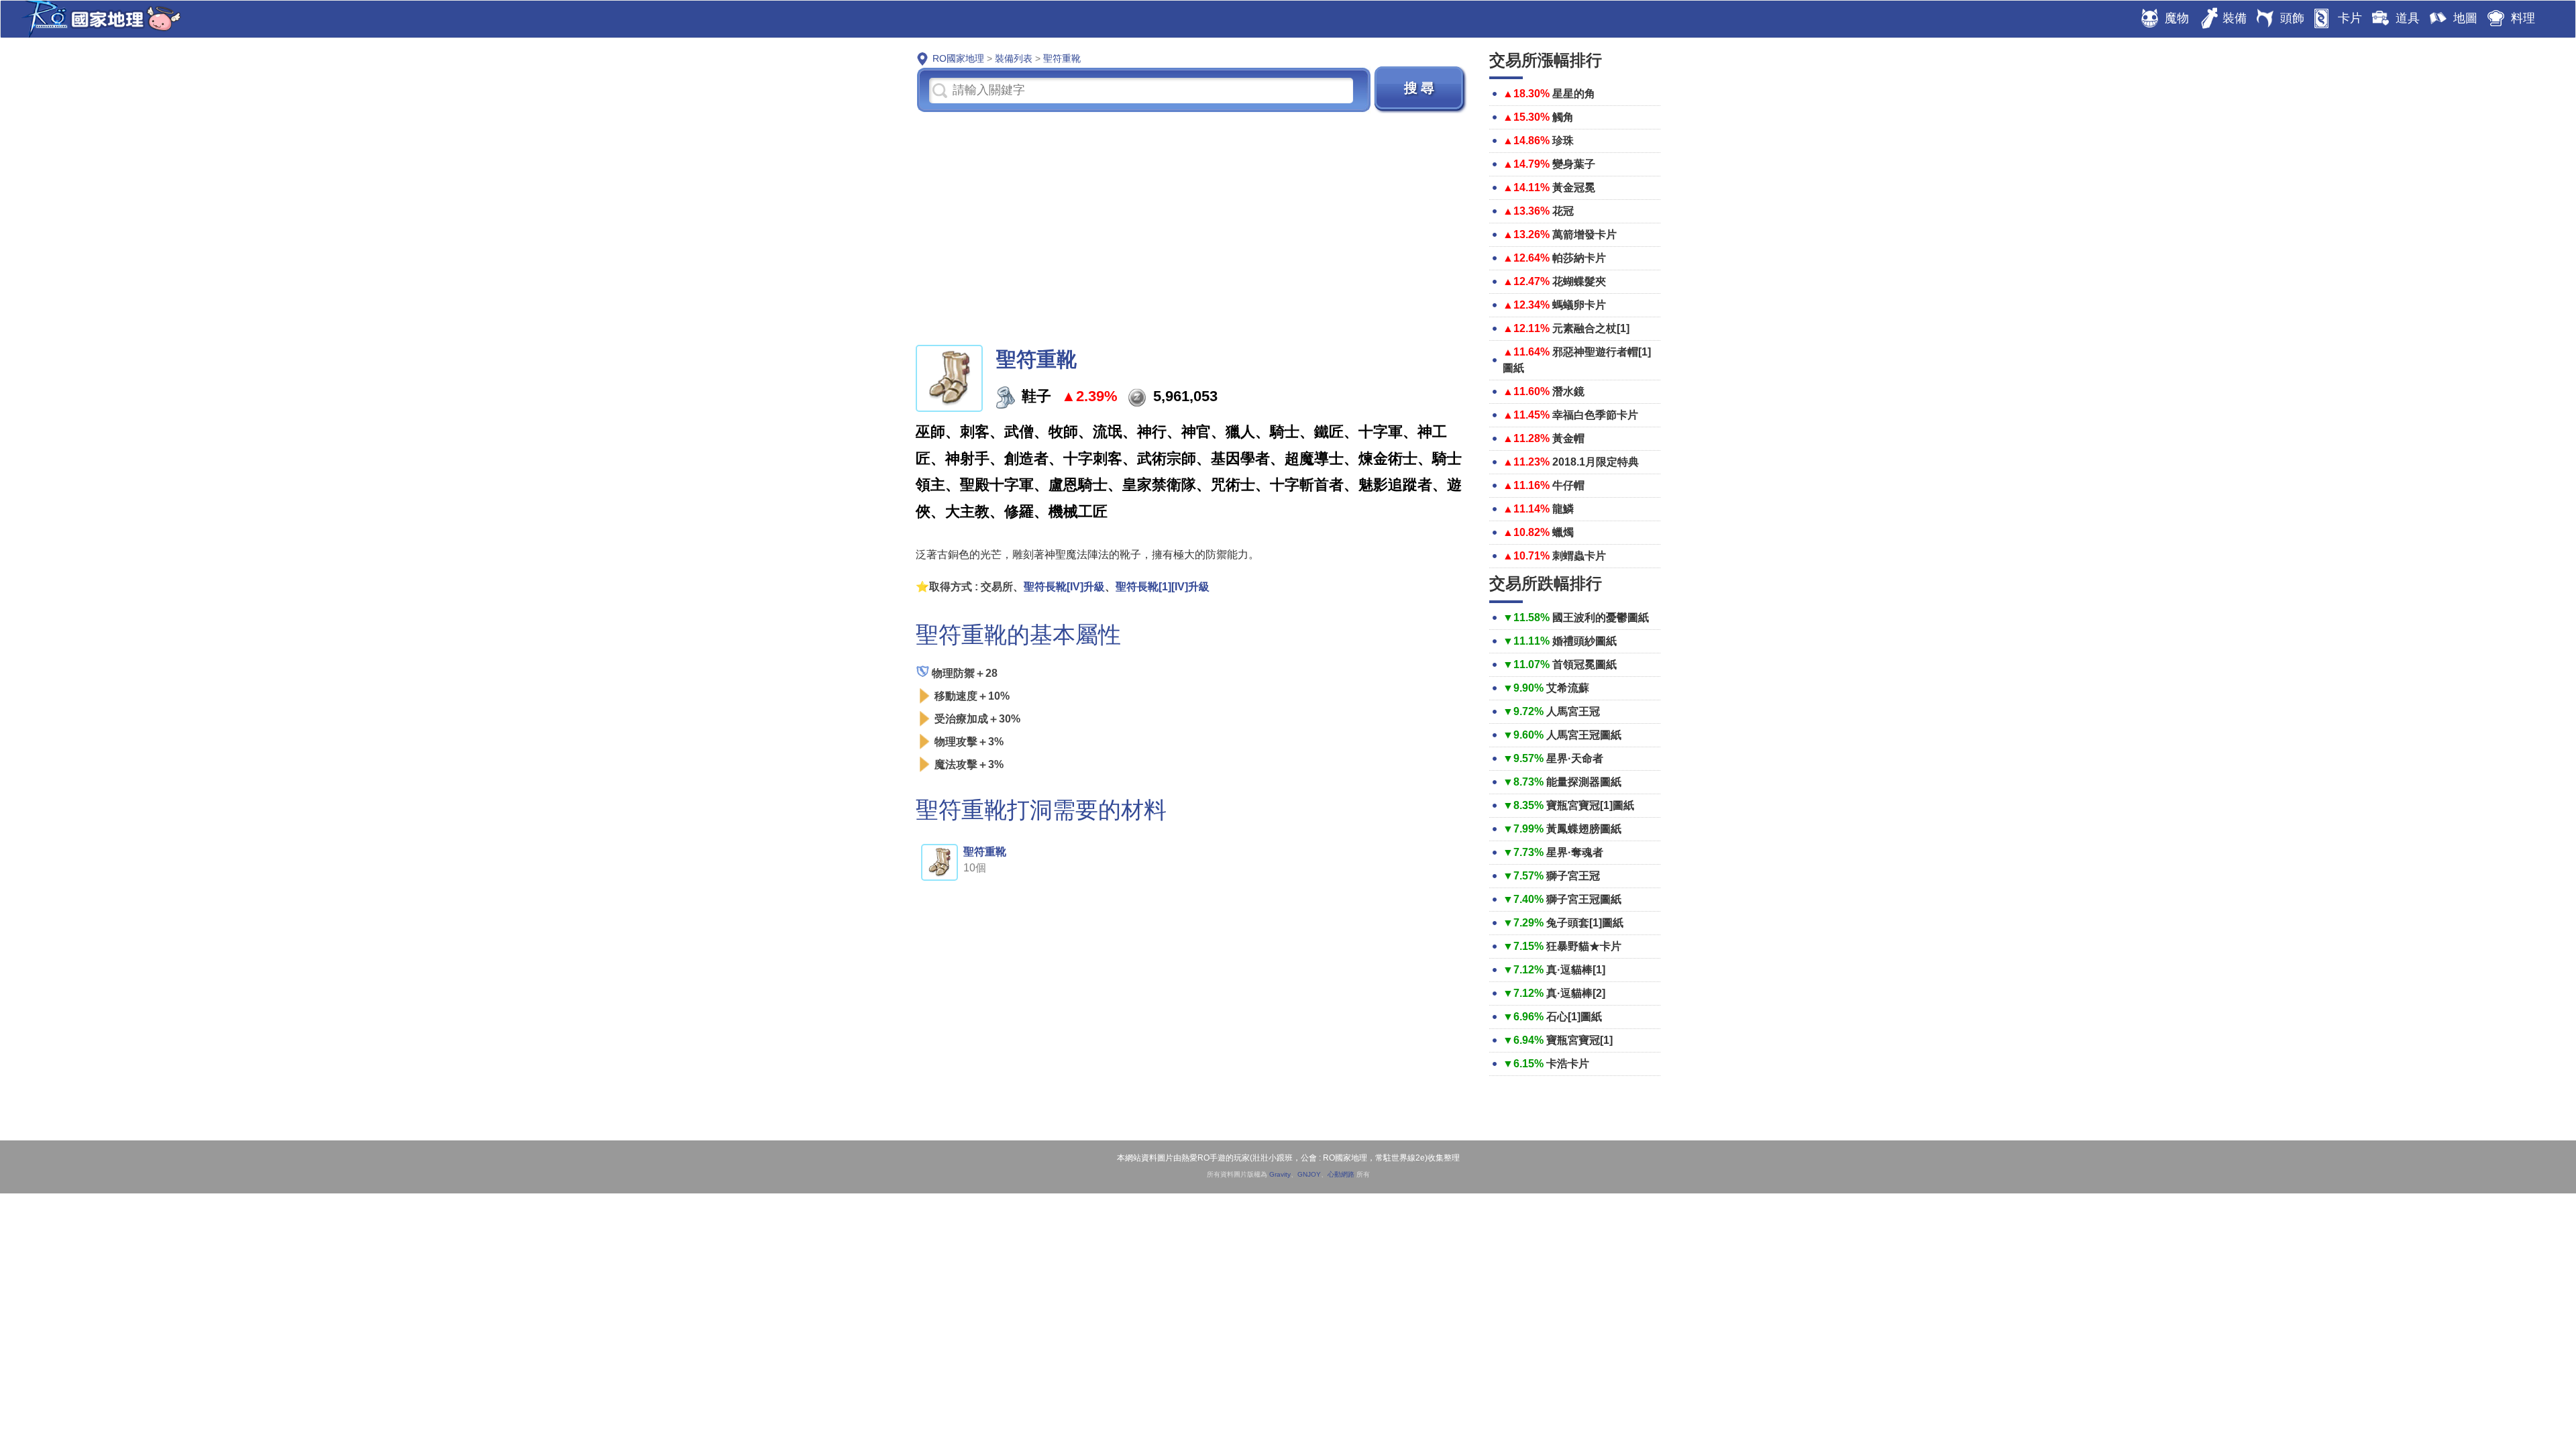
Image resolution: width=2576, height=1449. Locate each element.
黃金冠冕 (1574, 187)
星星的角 (1574, 94)
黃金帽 (1568, 438)
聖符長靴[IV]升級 (1064, 587)
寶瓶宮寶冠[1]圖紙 (1590, 805)
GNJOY (1309, 1174)
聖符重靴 (985, 852)
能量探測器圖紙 (1584, 782)
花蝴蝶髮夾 (1579, 281)
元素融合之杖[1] (1591, 328)
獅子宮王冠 (1573, 876)
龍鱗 (1563, 509)
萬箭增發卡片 (1585, 234)
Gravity (1280, 1174)
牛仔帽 (1568, 485)
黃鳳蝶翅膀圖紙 (1584, 829)
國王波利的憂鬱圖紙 (1601, 618)
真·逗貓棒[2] (1576, 993)
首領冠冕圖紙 (1585, 664)
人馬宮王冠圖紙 (1584, 735)
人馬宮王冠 (1573, 711)
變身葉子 (1574, 164)
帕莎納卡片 (1579, 258)
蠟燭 (1563, 532)
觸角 (1563, 117)
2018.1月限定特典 (1596, 462)
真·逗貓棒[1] (1576, 970)
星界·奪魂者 (1575, 852)
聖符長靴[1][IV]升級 (1163, 587)
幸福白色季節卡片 (1595, 415)
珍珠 (1563, 141)
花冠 (1563, 211)
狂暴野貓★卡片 (1584, 946)
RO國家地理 (98, 19)
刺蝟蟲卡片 (1579, 556)
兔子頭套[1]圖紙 (1585, 923)
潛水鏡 (1568, 391)
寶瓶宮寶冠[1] (1579, 1040)
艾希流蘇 (1568, 688)
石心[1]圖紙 (1574, 1017)
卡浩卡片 (1568, 1064)
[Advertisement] (1192, 227)
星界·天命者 (1575, 758)
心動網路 (1341, 1174)
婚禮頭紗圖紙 (1585, 641)
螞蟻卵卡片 (1579, 305)
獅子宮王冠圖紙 (1584, 899)
